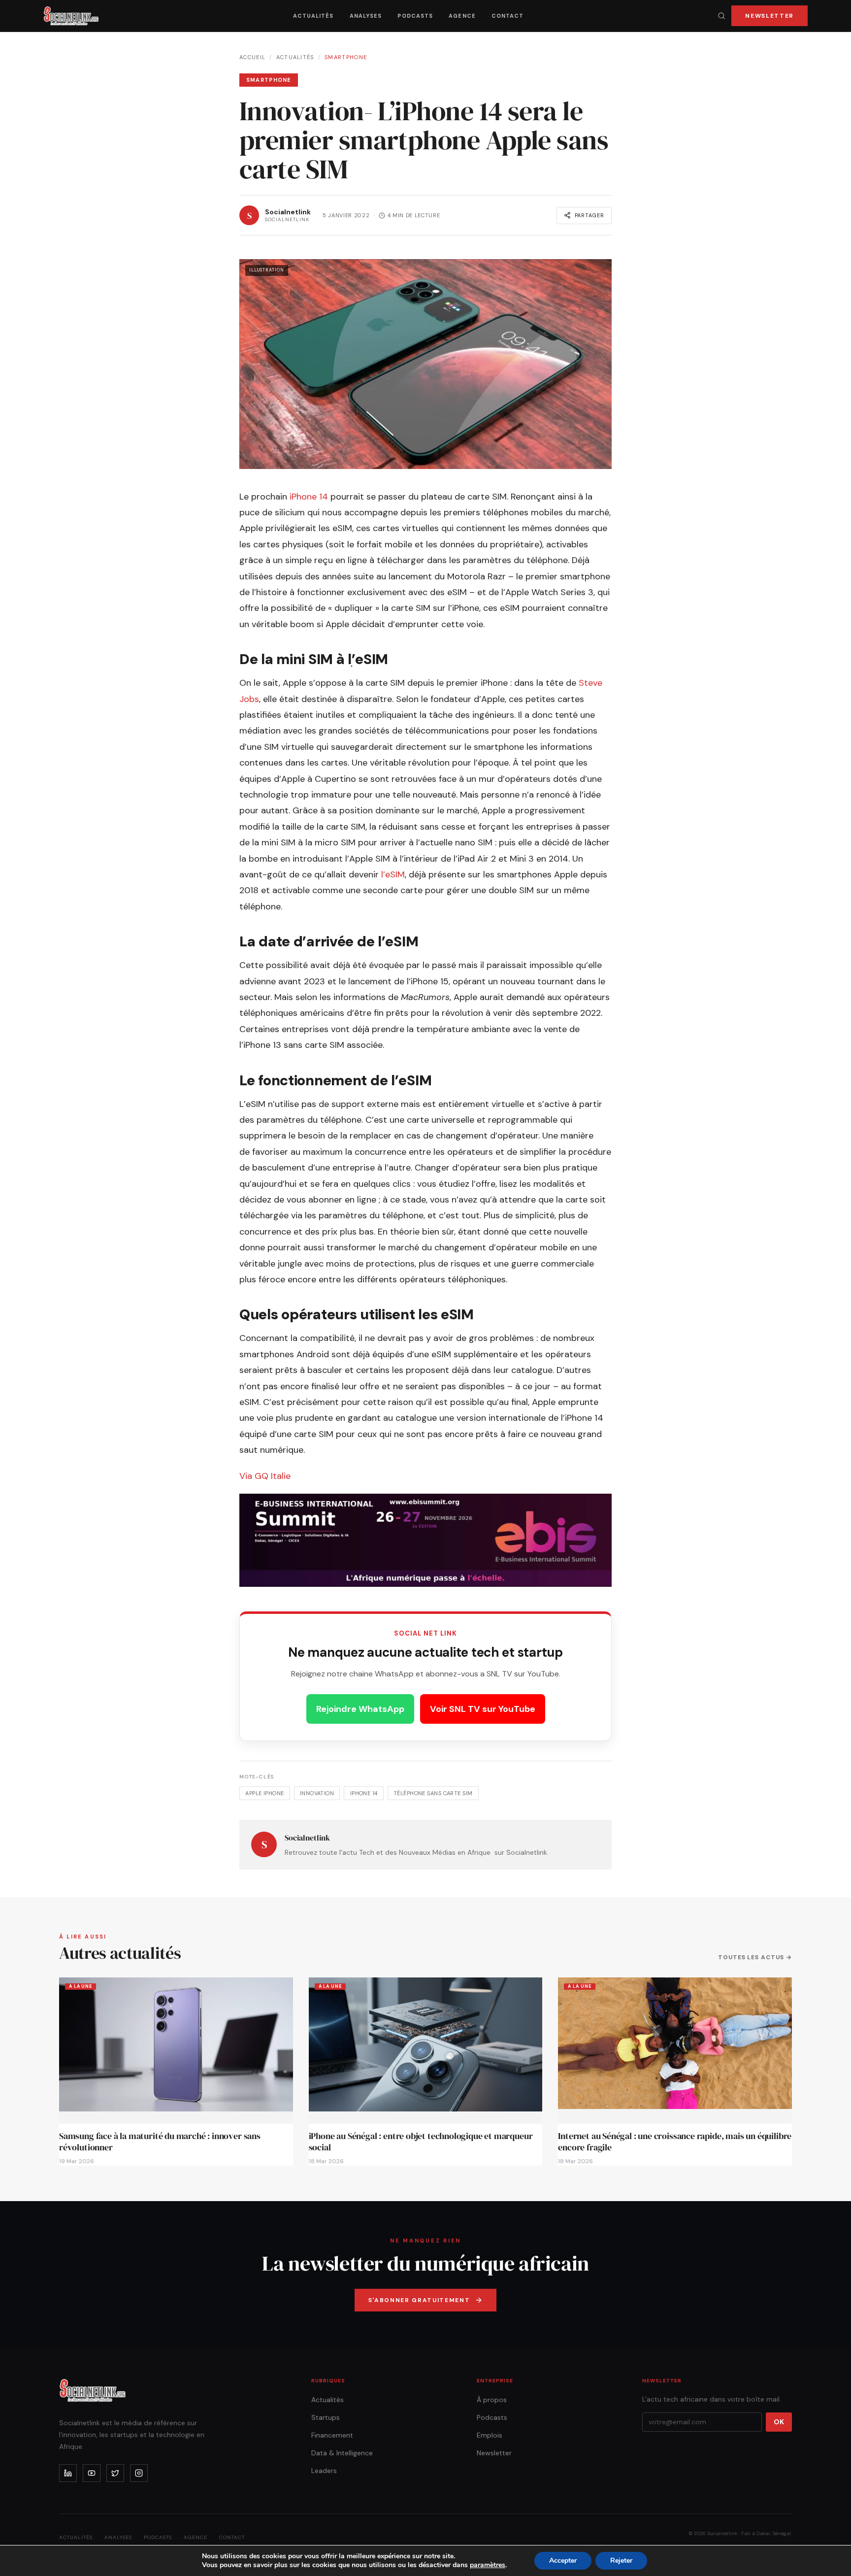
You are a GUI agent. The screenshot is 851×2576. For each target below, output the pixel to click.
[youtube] (92, 2473)
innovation (317, 1793)
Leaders (324, 2471)
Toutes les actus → (755, 1957)
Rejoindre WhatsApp (360, 1709)
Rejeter (621, 2560)
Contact (508, 16)
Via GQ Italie (265, 1476)
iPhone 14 (309, 497)
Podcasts (415, 16)
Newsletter (769, 16)
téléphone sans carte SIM (433, 1793)
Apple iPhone (264, 1793)
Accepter (563, 2560)
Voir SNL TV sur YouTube (483, 1709)
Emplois (490, 2435)
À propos (492, 2400)
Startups (326, 2417)
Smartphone (346, 57)
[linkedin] (68, 2473)
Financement (332, 2435)
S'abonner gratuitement (419, 2300)
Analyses (366, 16)
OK (779, 2422)
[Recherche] (721, 16)
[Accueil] (71, 16)
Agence (462, 16)
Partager (589, 215)
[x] (115, 2473)
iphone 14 (364, 1793)
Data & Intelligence (342, 2453)
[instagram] (139, 2473)
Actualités (313, 16)
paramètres (488, 2565)
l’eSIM (393, 874)
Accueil (252, 57)
